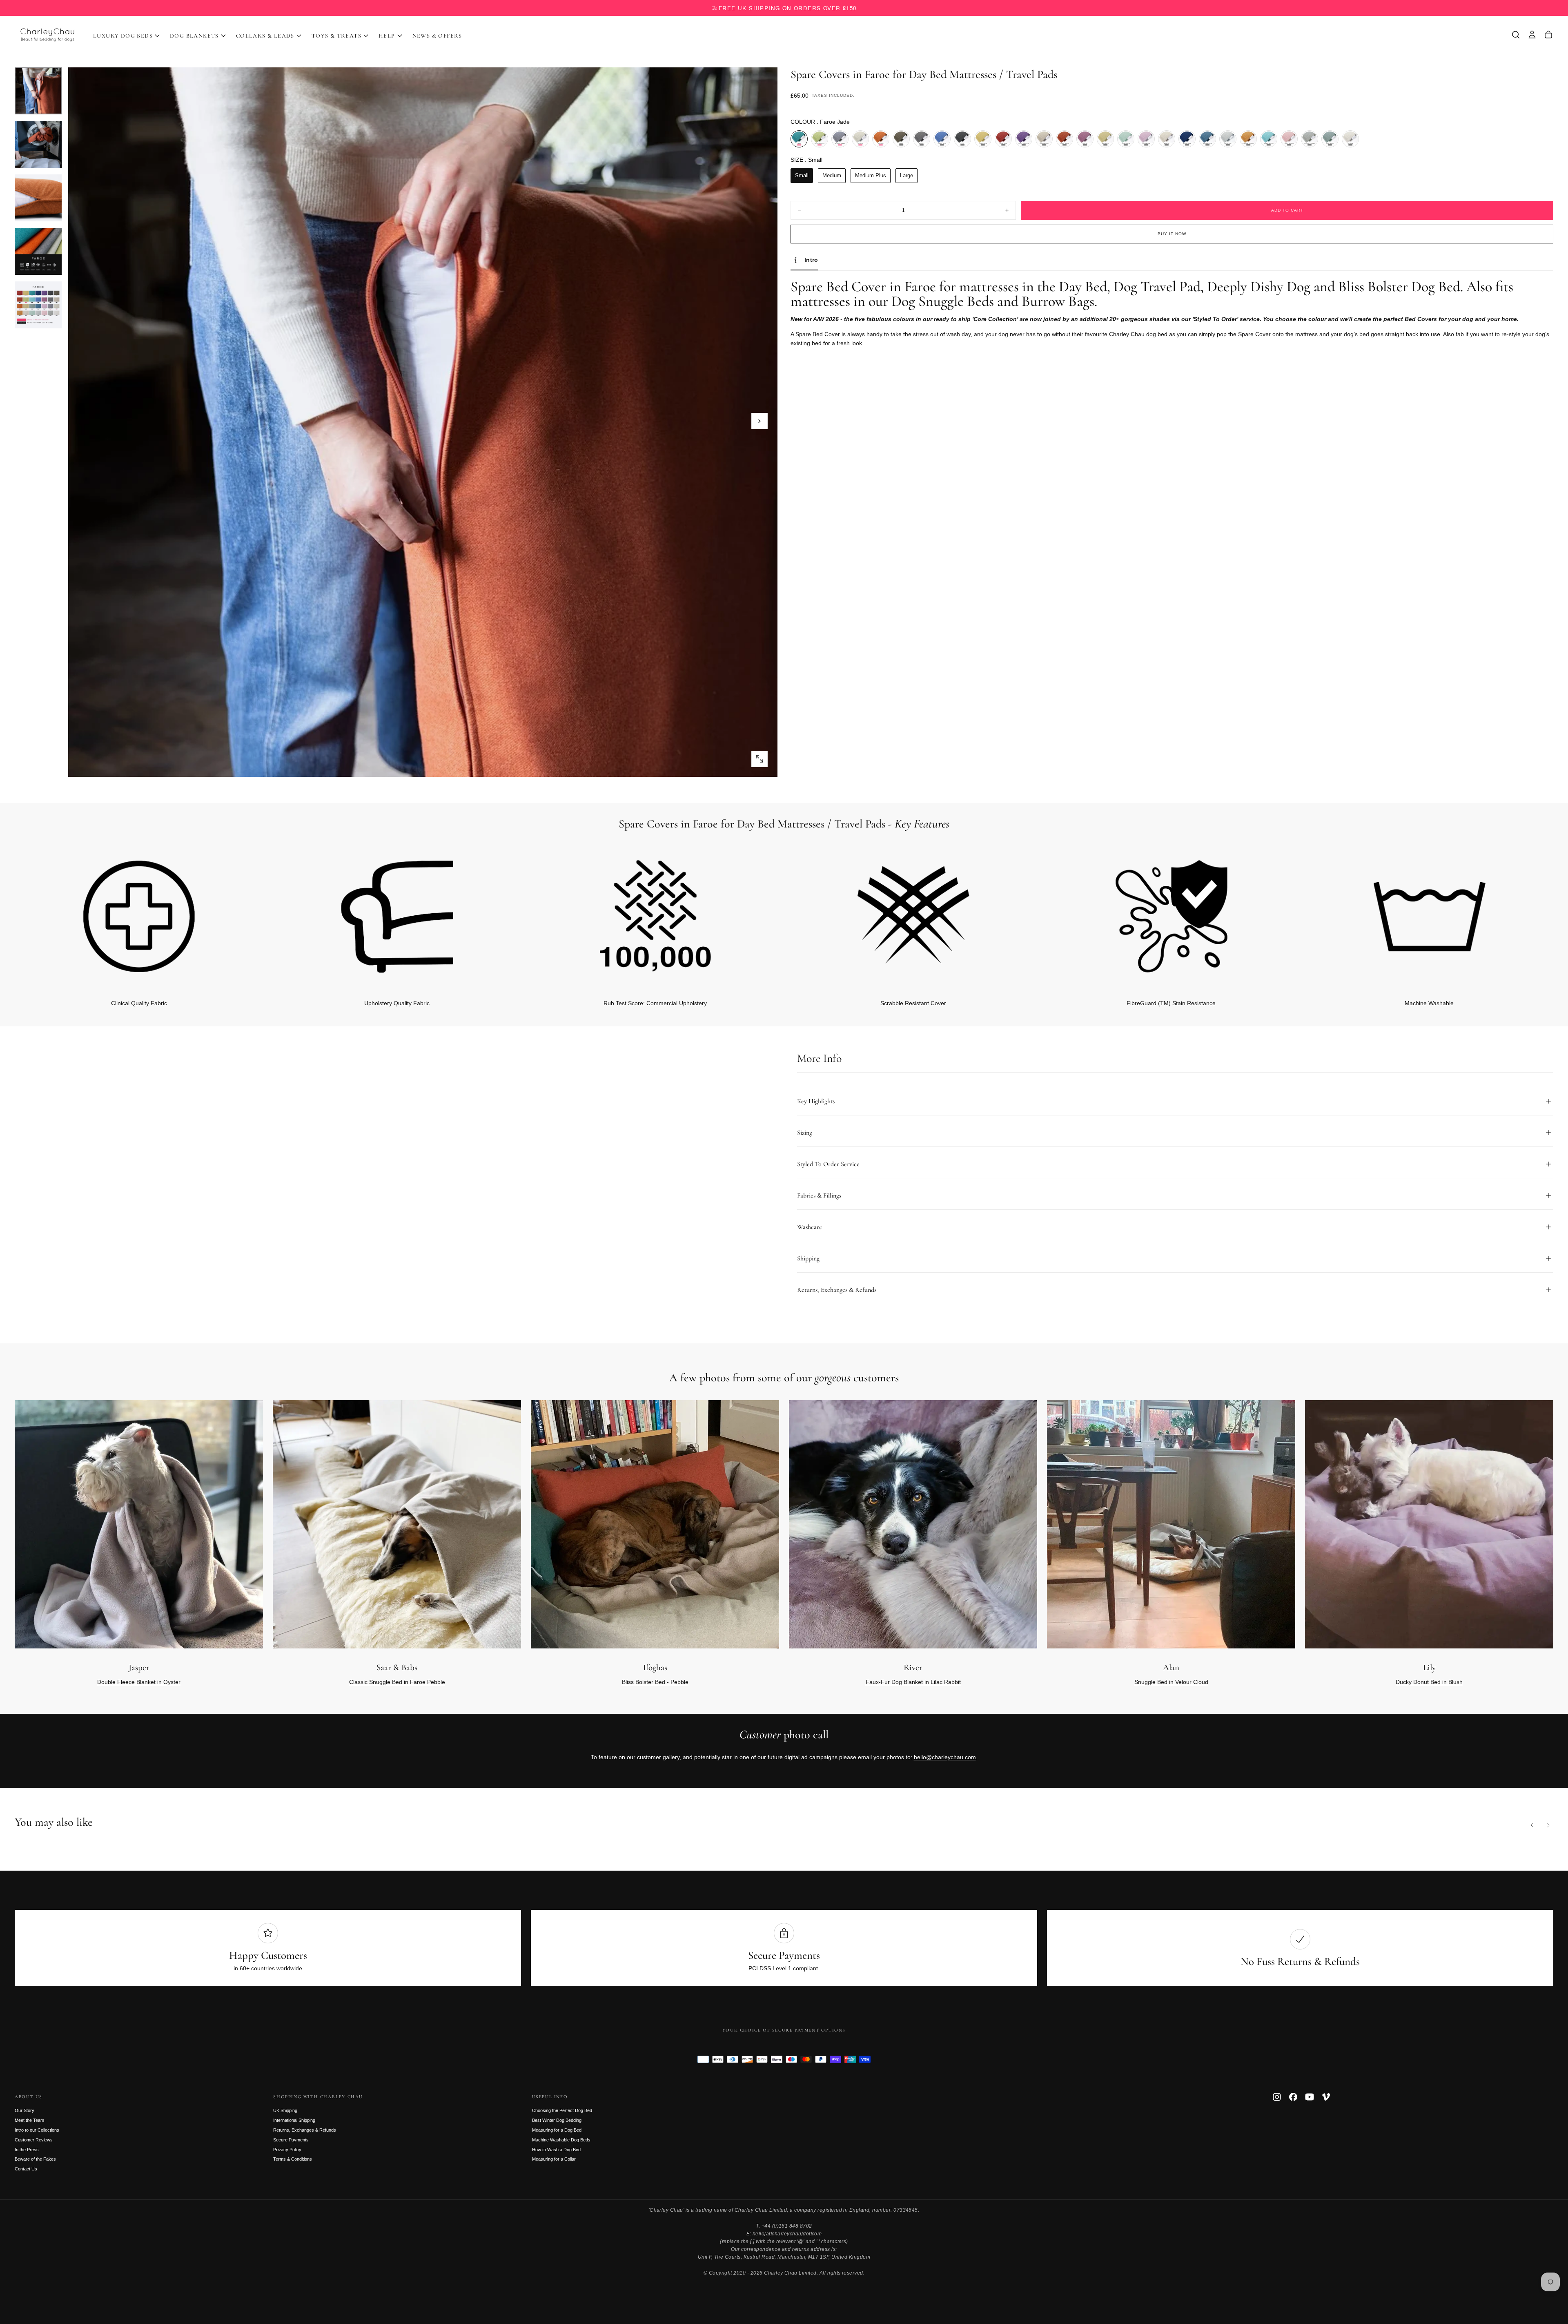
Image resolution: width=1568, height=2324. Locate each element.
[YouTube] (1310, 2097)
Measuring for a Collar (554, 2159)
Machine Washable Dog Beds (561, 2140)
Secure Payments (291, 2140)
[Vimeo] (1326, 2097)
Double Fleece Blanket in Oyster (139, 1682)
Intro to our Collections (37, 2130)
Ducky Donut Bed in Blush (1429, 1682)
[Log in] (1532, 35)
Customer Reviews (34, 2140)
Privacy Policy (287, 2150)
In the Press (27, 2150)
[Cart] (1548, 35)
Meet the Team (29, 2120)
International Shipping (294, 2120)
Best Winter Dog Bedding (557, 2120)
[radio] (799, 139)
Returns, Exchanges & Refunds (305, 2130)
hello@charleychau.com (945, 1757)
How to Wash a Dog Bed (556, 2150)
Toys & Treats (336, 36)
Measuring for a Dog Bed (557, 2130)
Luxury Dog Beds (123, 36)
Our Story (24, 2110)
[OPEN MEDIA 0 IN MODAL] (759, 759)
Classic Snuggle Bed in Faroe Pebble (397, 1682)
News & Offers (437, 36)
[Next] (1534, 914)
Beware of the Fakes (35, 2159)
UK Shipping (285, 2110)
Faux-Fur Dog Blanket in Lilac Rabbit (913, 1682)
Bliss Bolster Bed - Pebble (655, 1682)
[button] (1516, 35)
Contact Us (26, 2169)
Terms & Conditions (293, 2159)
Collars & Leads (265, 36)
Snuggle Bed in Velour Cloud (1171, 1682)
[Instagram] (1277, 2097)
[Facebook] (1293, 2097)
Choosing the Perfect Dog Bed (562, 2110)
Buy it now (1172, 234)
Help (387, 36)
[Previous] (1532, 1825)
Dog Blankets (194, 36)
